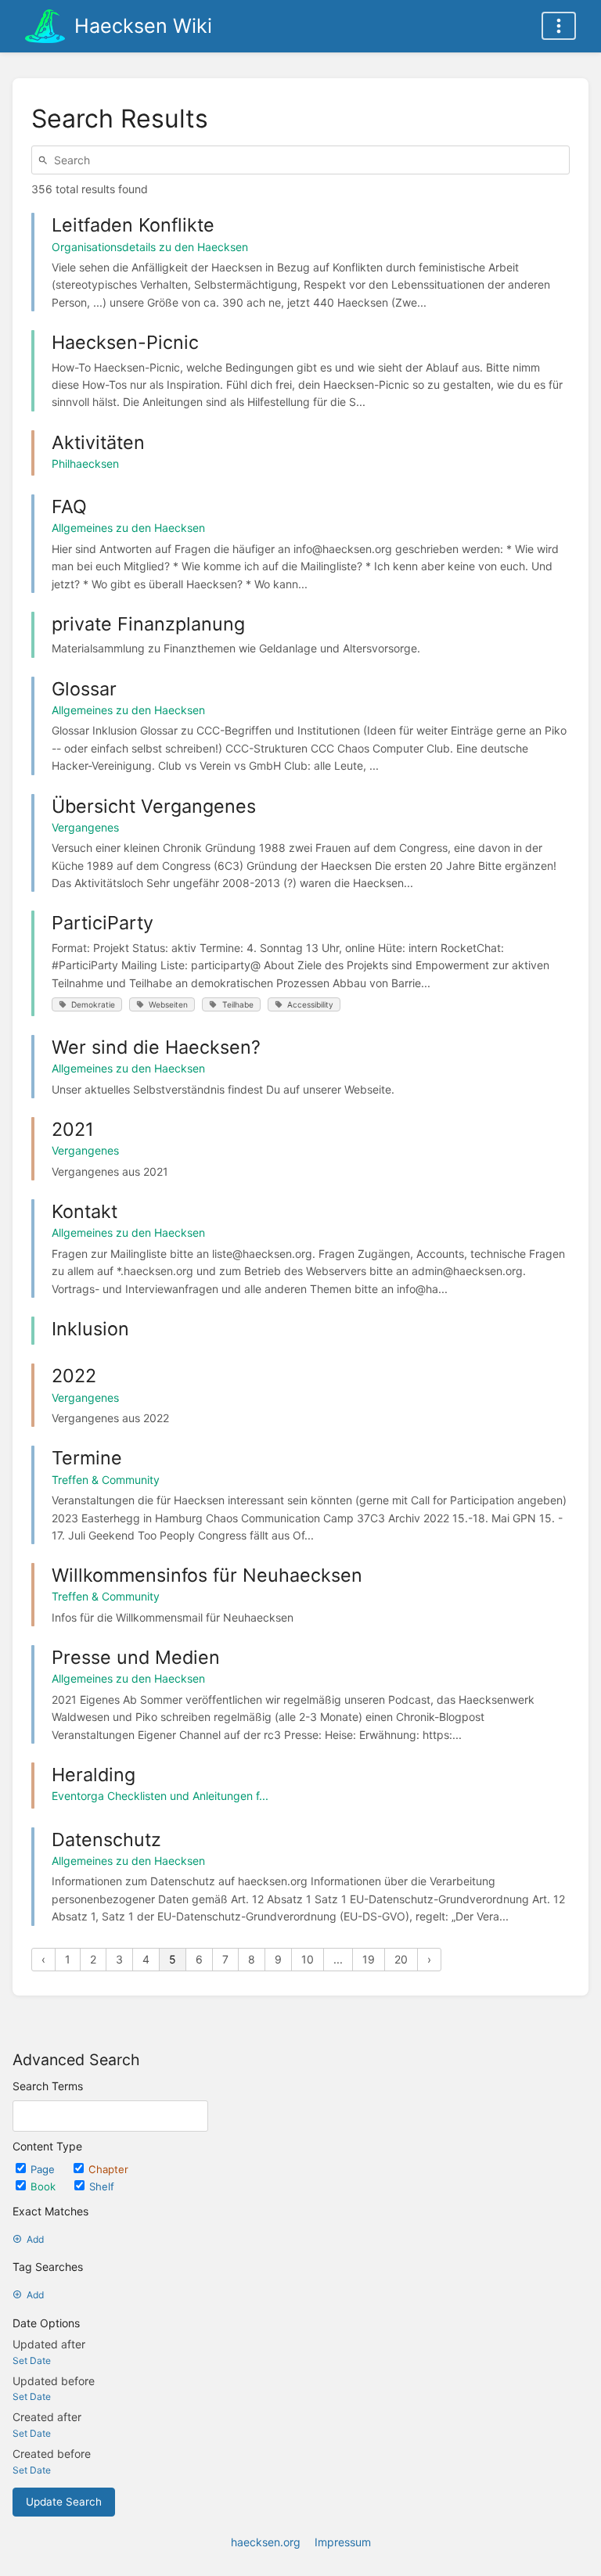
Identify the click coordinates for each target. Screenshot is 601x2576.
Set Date (32, 2360)
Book (45, 2186)
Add (35, 2239)
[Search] (45, 160)
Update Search (64, 2502)
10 (308, 1959)
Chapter (108, 2169)
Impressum (343, 2542)
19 (369, 1959)
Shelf (102, 2186)
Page (44, 2169)
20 (401, 1959)
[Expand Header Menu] (559, 26)
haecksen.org (266, 2542)
